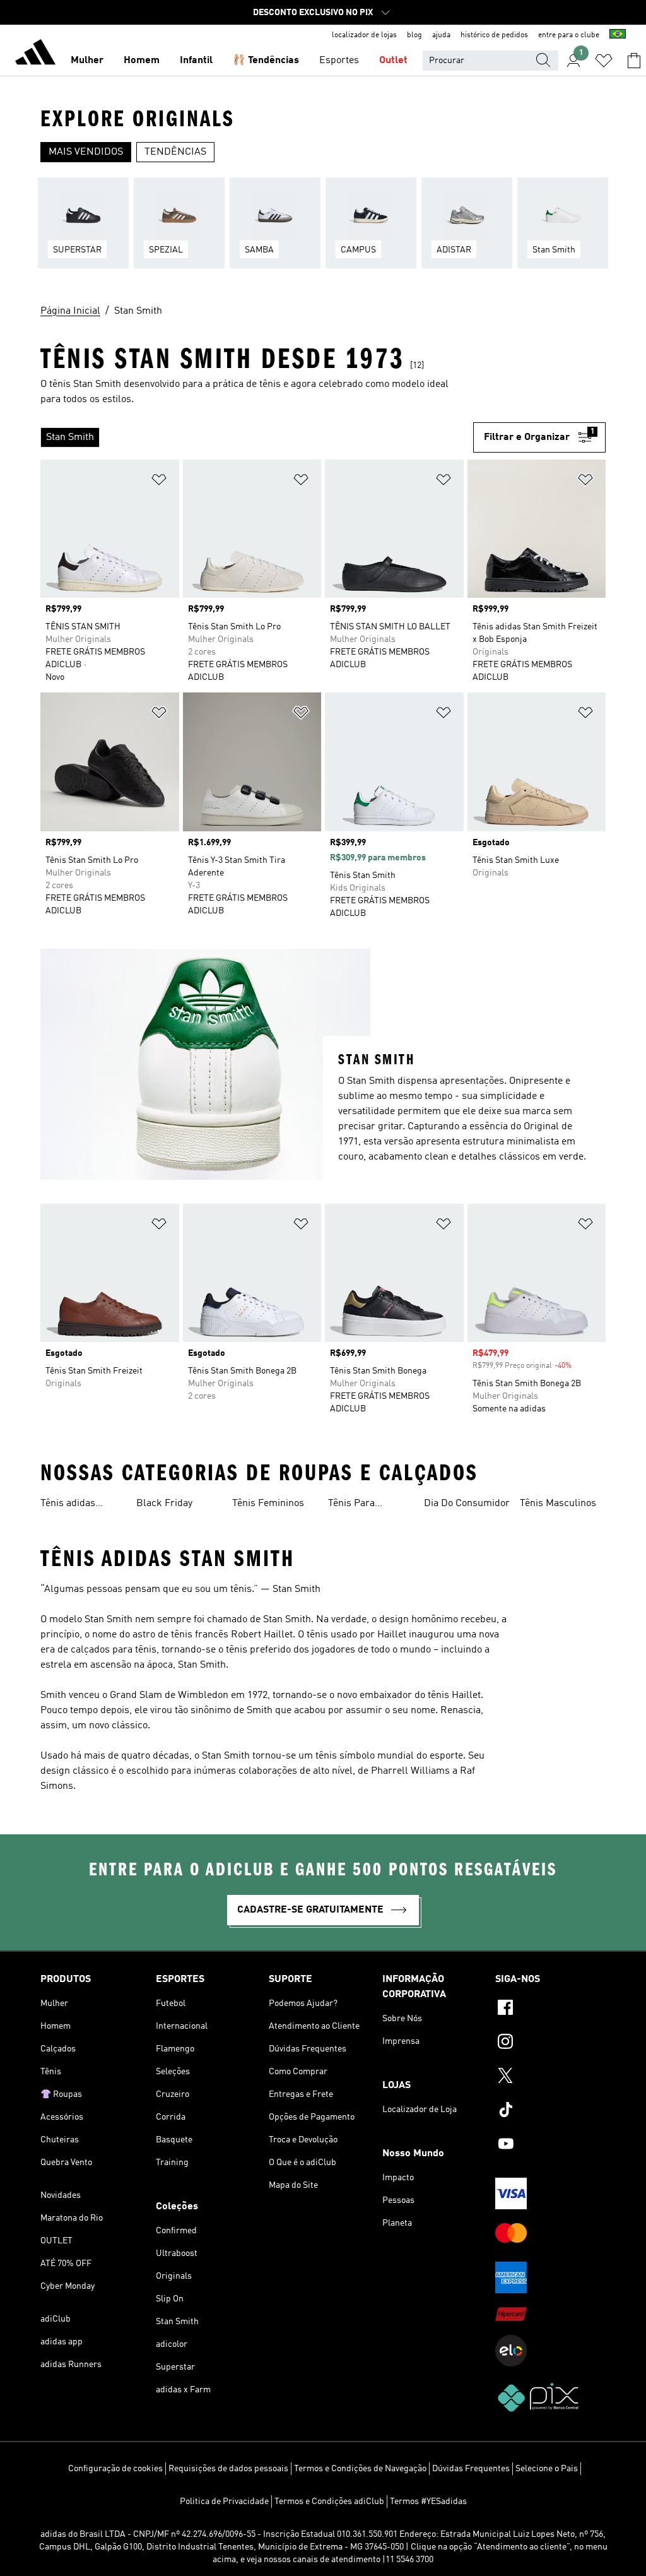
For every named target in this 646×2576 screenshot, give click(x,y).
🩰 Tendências (266, 61)
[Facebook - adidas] (550, 2009)
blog (414, 35)
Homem (142, 61)
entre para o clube (569, 35)
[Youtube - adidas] (550, 2146)
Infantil (196, 61)
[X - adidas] (550, 2077)
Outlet (393, 61)
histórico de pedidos (494, 35)
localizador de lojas (364, 35)
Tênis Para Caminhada (353, 1505)
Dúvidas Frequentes (471, 2469)
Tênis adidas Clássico (68, 1505)
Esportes (339, 61)
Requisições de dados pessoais (228, 2469)
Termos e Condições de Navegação (360, 2469)
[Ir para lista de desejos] (604, 61)
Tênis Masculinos (558, 1504)
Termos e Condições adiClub (329, 2502)
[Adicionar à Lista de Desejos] (159, 482)
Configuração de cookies (115, 2469)
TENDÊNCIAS (175, 152)
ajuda (441, 35)
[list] (323, 230)
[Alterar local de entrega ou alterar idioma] (618, 35)
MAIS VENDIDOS (86, 152)
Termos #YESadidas (428, 2502)
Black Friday (164, 1504)
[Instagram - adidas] (550, 2043)
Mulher (87, 61)
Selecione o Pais (547, 2469)
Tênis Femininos (268, 1504)
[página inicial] (35, 54)
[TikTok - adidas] (550, 2111)
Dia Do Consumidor (467, 1504)
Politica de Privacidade (224, 2502)
